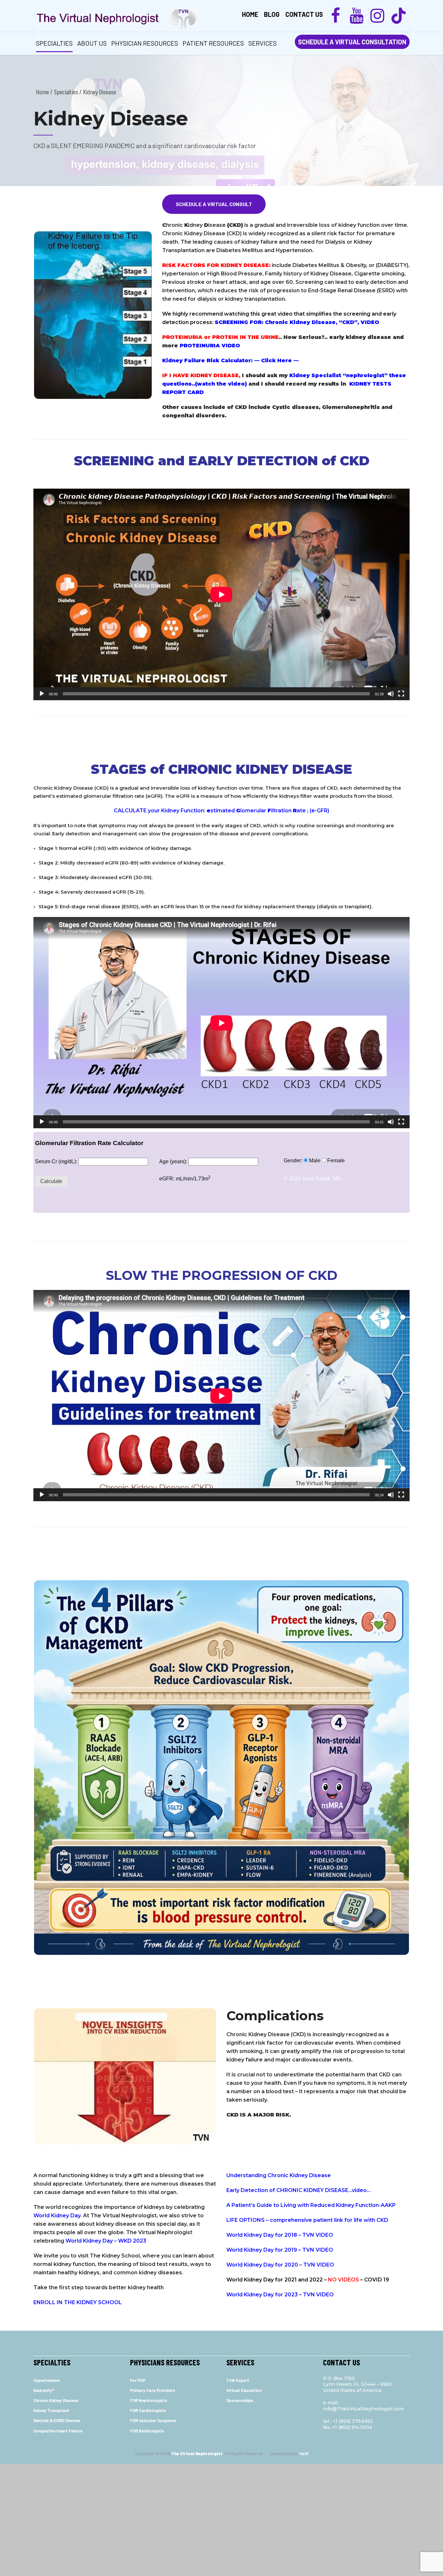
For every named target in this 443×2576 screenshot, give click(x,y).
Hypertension (47, 2380)
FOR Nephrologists (149, 2400)
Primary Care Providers (153, 2390)
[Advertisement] (221, 2519)
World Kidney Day (57, 2216)
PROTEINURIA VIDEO (210, 346)
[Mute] (391, 694)
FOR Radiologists (147, 2431)
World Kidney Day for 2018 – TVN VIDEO (280, 2235)
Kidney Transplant (51, 2410)
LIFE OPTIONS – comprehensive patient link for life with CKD (307, 2220)
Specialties (54, 43)
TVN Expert (238, 2380)
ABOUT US (92, 43)
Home (250, 14)
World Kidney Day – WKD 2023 (106, 2241)
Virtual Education (244, 2390)
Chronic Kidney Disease (56, 2400)
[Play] (42, 694)
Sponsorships (240, 2400)
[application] (221, 594)
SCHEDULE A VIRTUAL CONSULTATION (352, 42)
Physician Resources (145, 43)
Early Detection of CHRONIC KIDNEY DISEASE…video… (299, 2190)
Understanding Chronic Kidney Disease (279, 2175)
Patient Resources (213, 43)
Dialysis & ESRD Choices (57, 2420)
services (263, 43)
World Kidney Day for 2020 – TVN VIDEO (280, 2265)
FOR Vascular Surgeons (153, 2420)
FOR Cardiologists (148, 2410)
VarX (304, 2454)
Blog (272, 14)
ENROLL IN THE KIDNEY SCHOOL (78, 2302)
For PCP (138, 2380)
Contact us (304, 14)
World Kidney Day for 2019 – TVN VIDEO (280, 2250)
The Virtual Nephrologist (197, 2454)
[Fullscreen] (401, 694)
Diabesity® (44, 2390)
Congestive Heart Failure (58, 2431)
